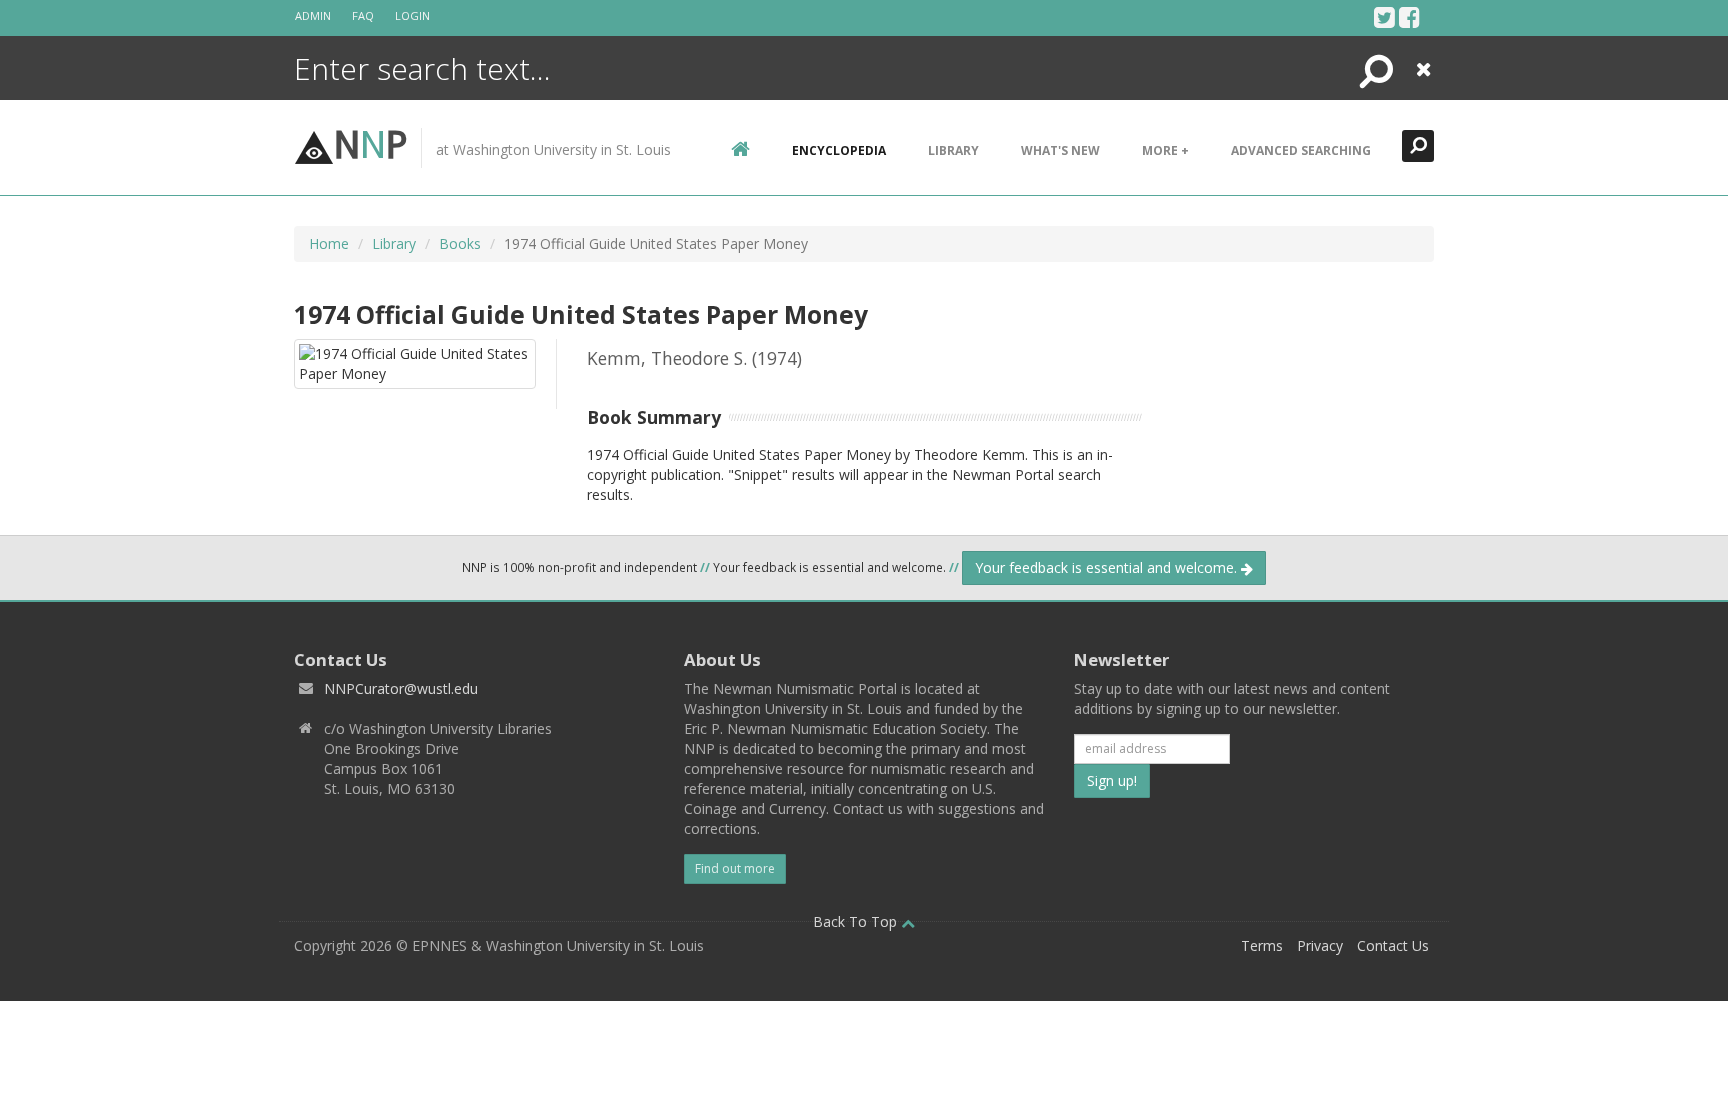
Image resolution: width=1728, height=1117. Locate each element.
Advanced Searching (1301, 150)
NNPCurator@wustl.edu (401, 688)
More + (1165, 150)
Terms (1262, 945)
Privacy (1320, 945)
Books (460, 243)
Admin (313, 15)
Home (329, 243)
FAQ (363, 15)
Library (953, 150)
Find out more (735, 868)
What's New (1060, 150)
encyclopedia (839, 150)
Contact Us (1393, 945)
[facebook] (1409, 17)
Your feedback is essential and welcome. (1108, 567)
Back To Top (857, 921)
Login (412, 15)
